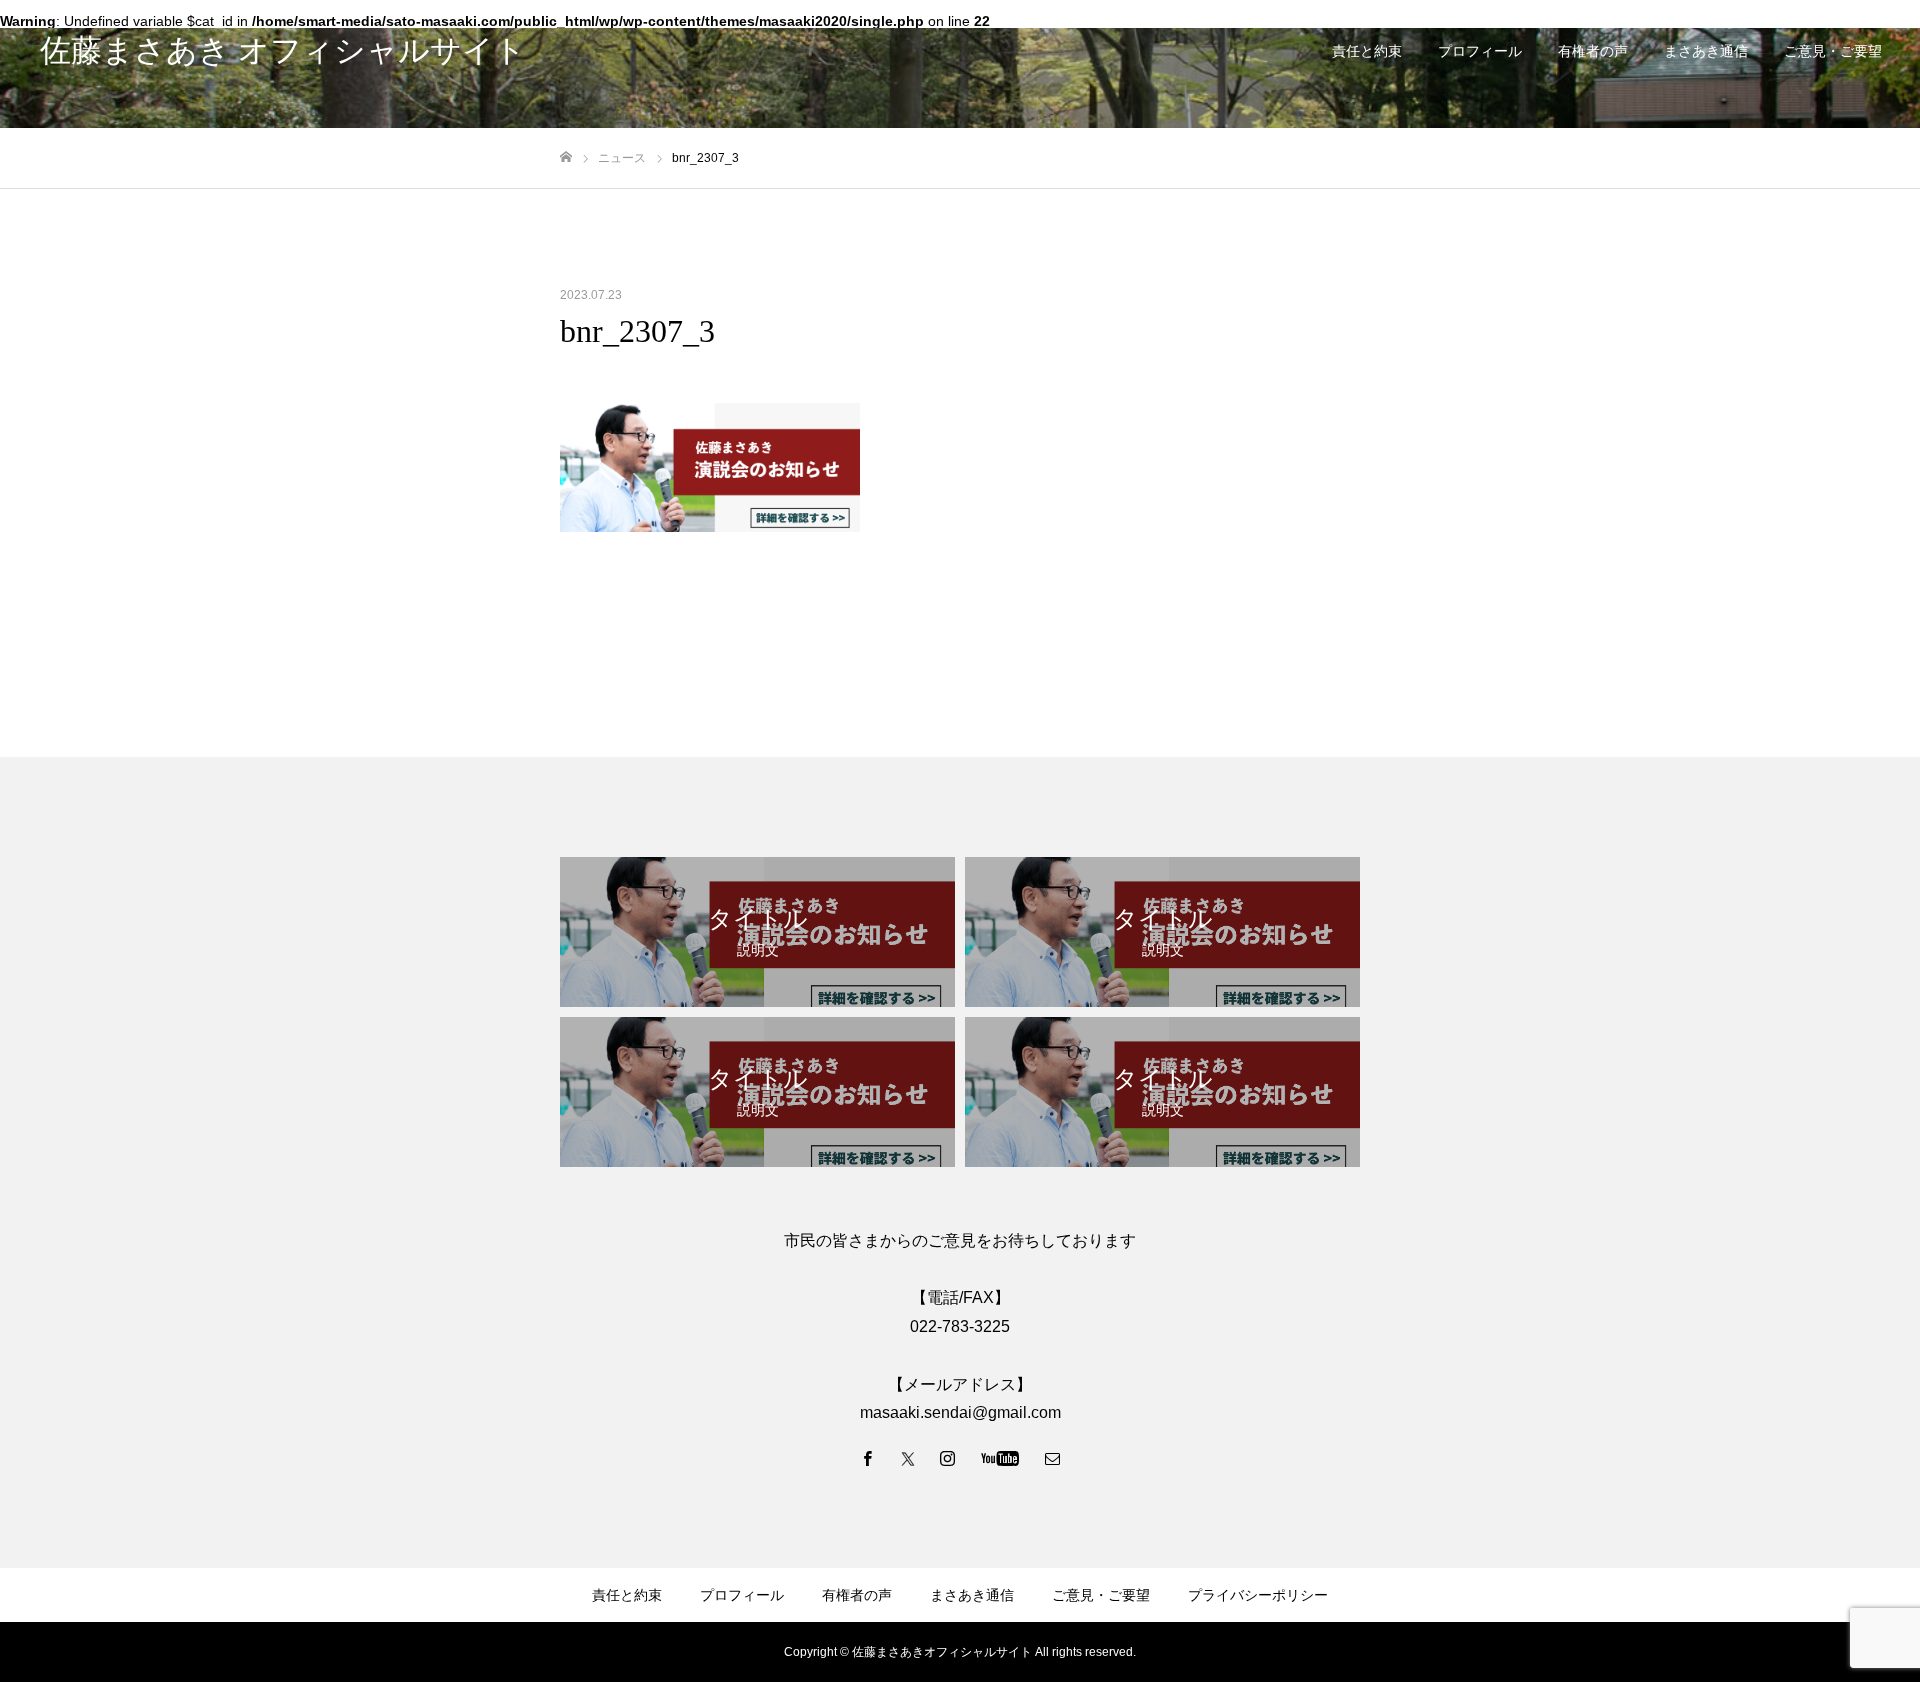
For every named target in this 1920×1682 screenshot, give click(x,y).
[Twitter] (908, 1458)
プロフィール (1480, 51)
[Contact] (1053, 1458)
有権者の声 (1593, 51)
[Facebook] (868, 1458)
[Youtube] (1000, 1458)
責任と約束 (1367, 51)
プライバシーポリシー (1258, 1595)
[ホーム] (566, 157)
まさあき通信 (1706, 51)
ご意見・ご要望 (1833, 51)
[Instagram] (948, 1458)
